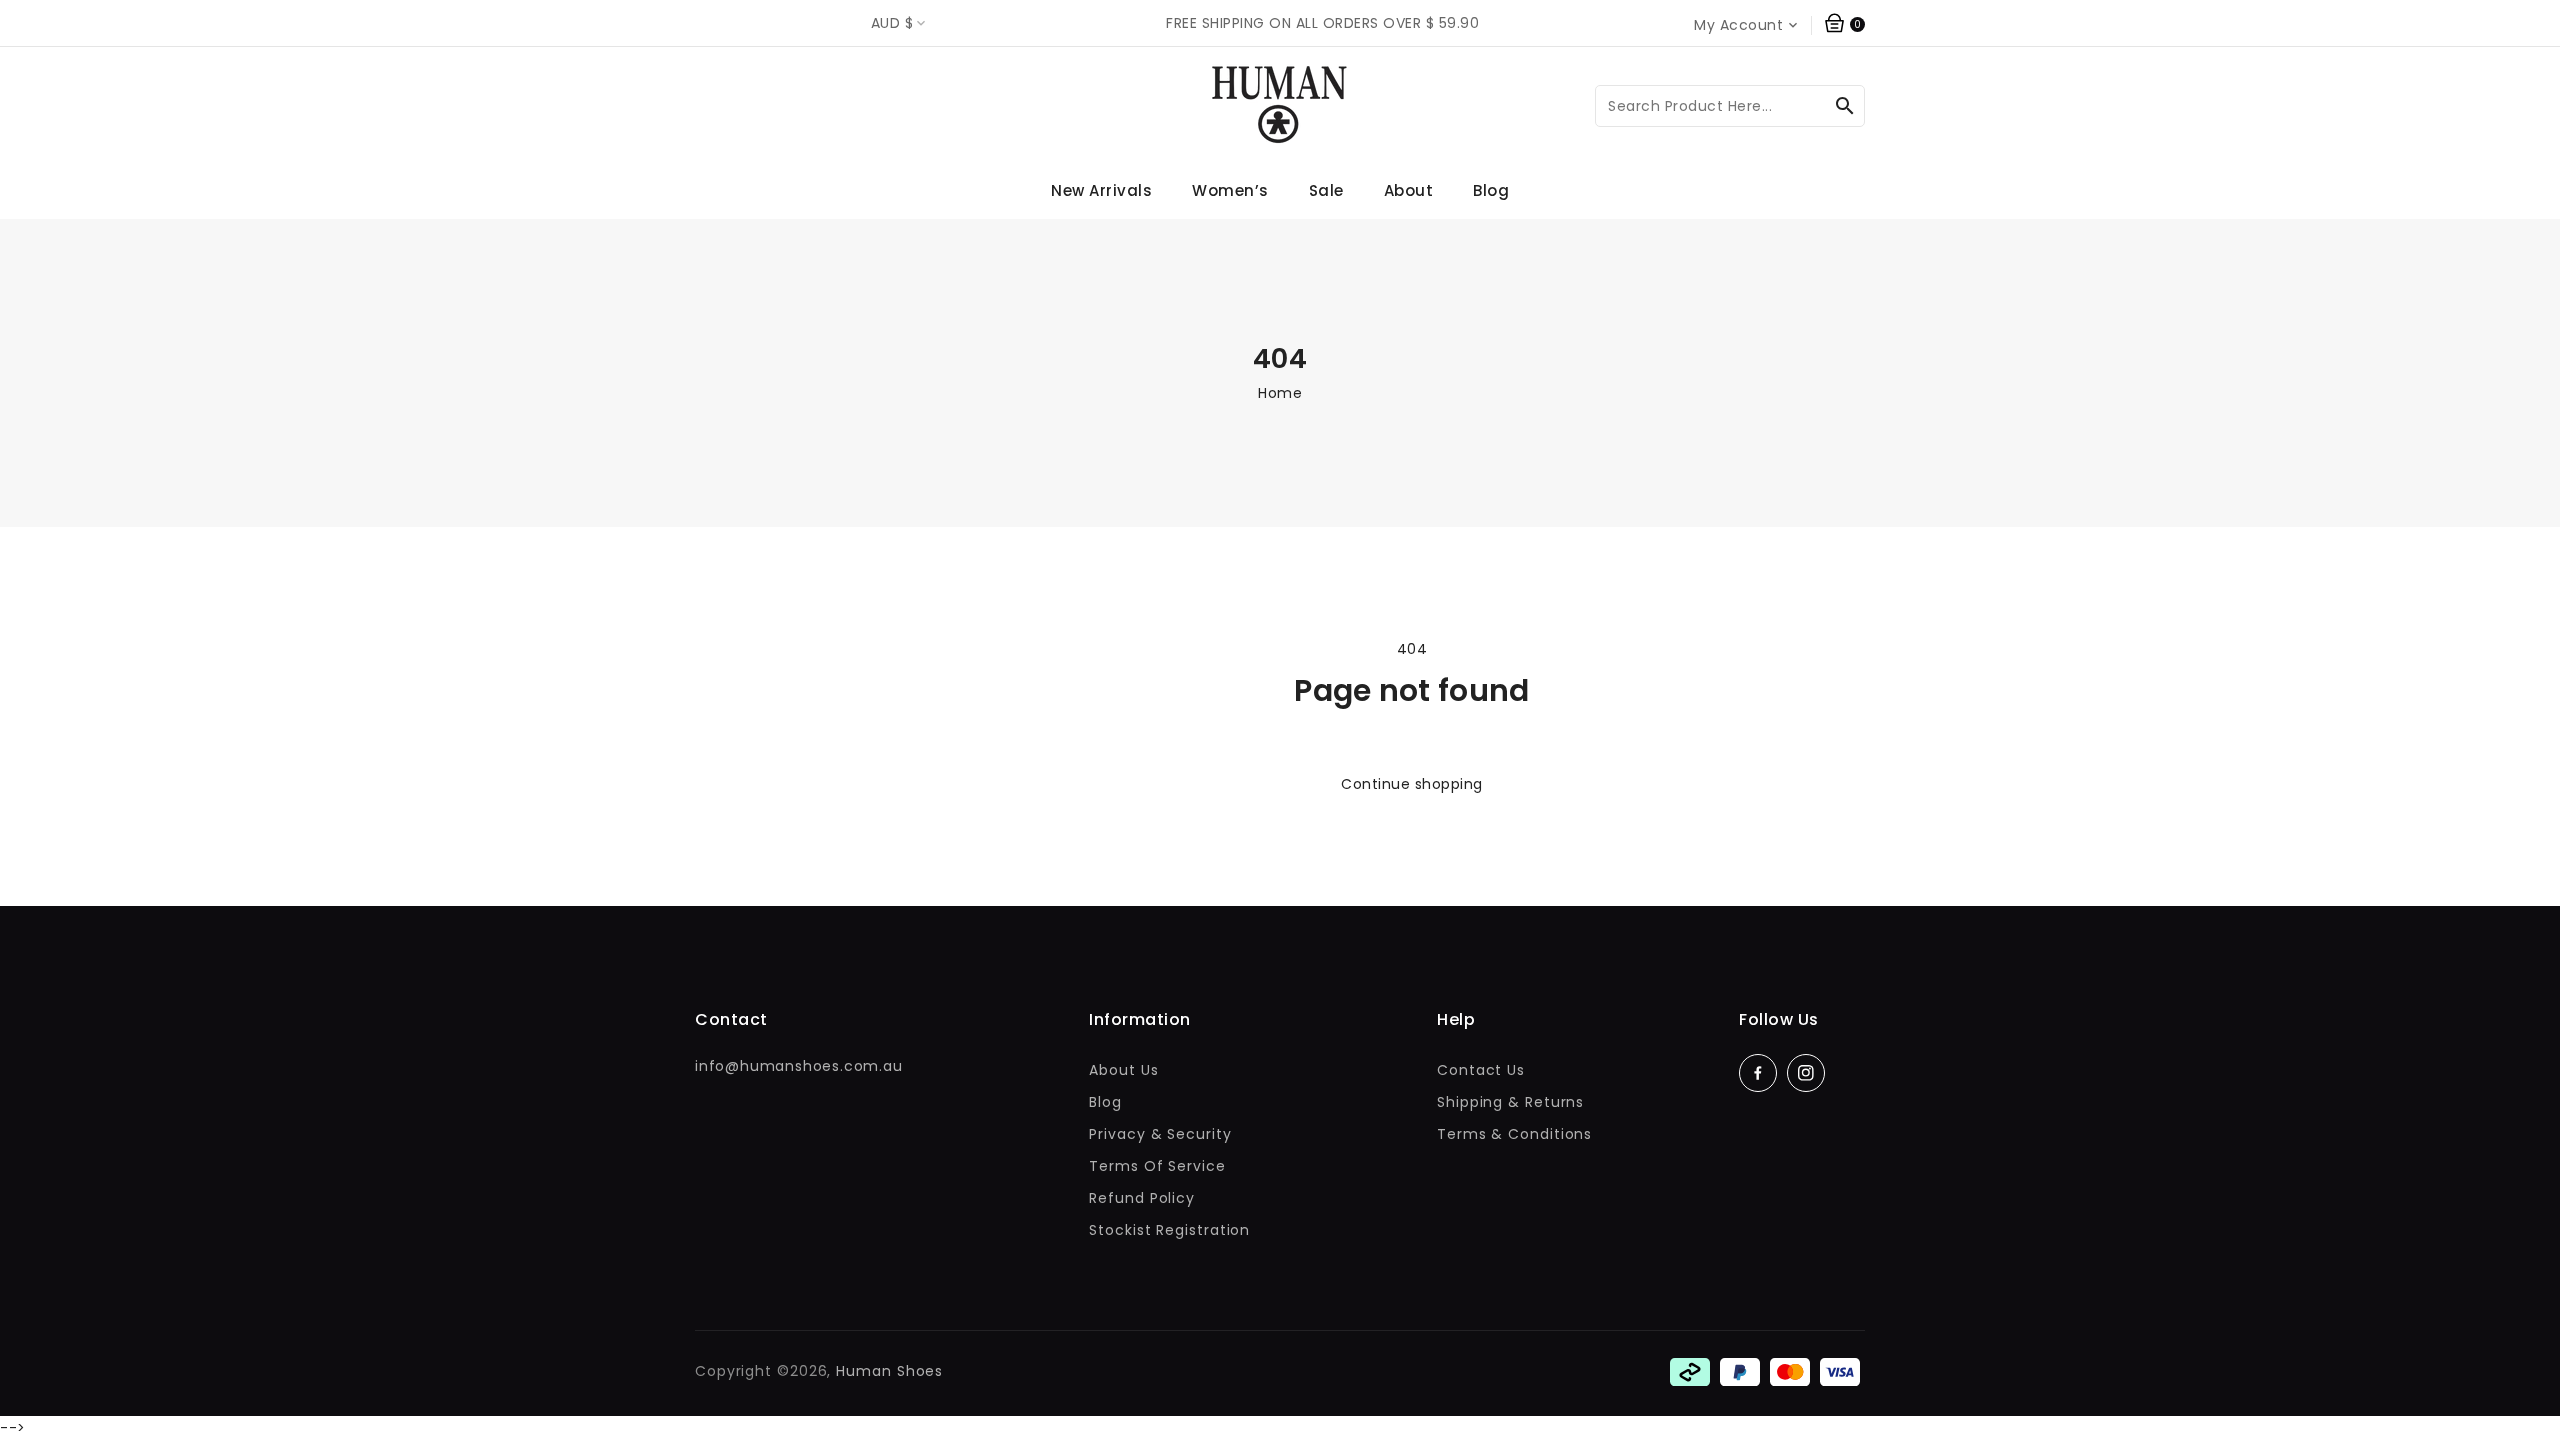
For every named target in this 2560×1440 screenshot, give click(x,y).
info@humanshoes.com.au (799, 1066)
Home (1280, 393)
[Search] (1845, 106)
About (1409, 190)
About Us (1123, 1070)
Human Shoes (889, 1371)
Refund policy (1142, 1198)
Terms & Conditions (1514, 1134)
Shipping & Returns (1510, 1102)
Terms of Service (1157, 1166)
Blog (1105, 1102)
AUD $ (892, 23)
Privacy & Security (1160, 1134)
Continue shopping (1412, 784)
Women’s (1230, 190)
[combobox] (1730, 106)
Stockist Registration (1169, 1230)
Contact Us (1481, 1070)
